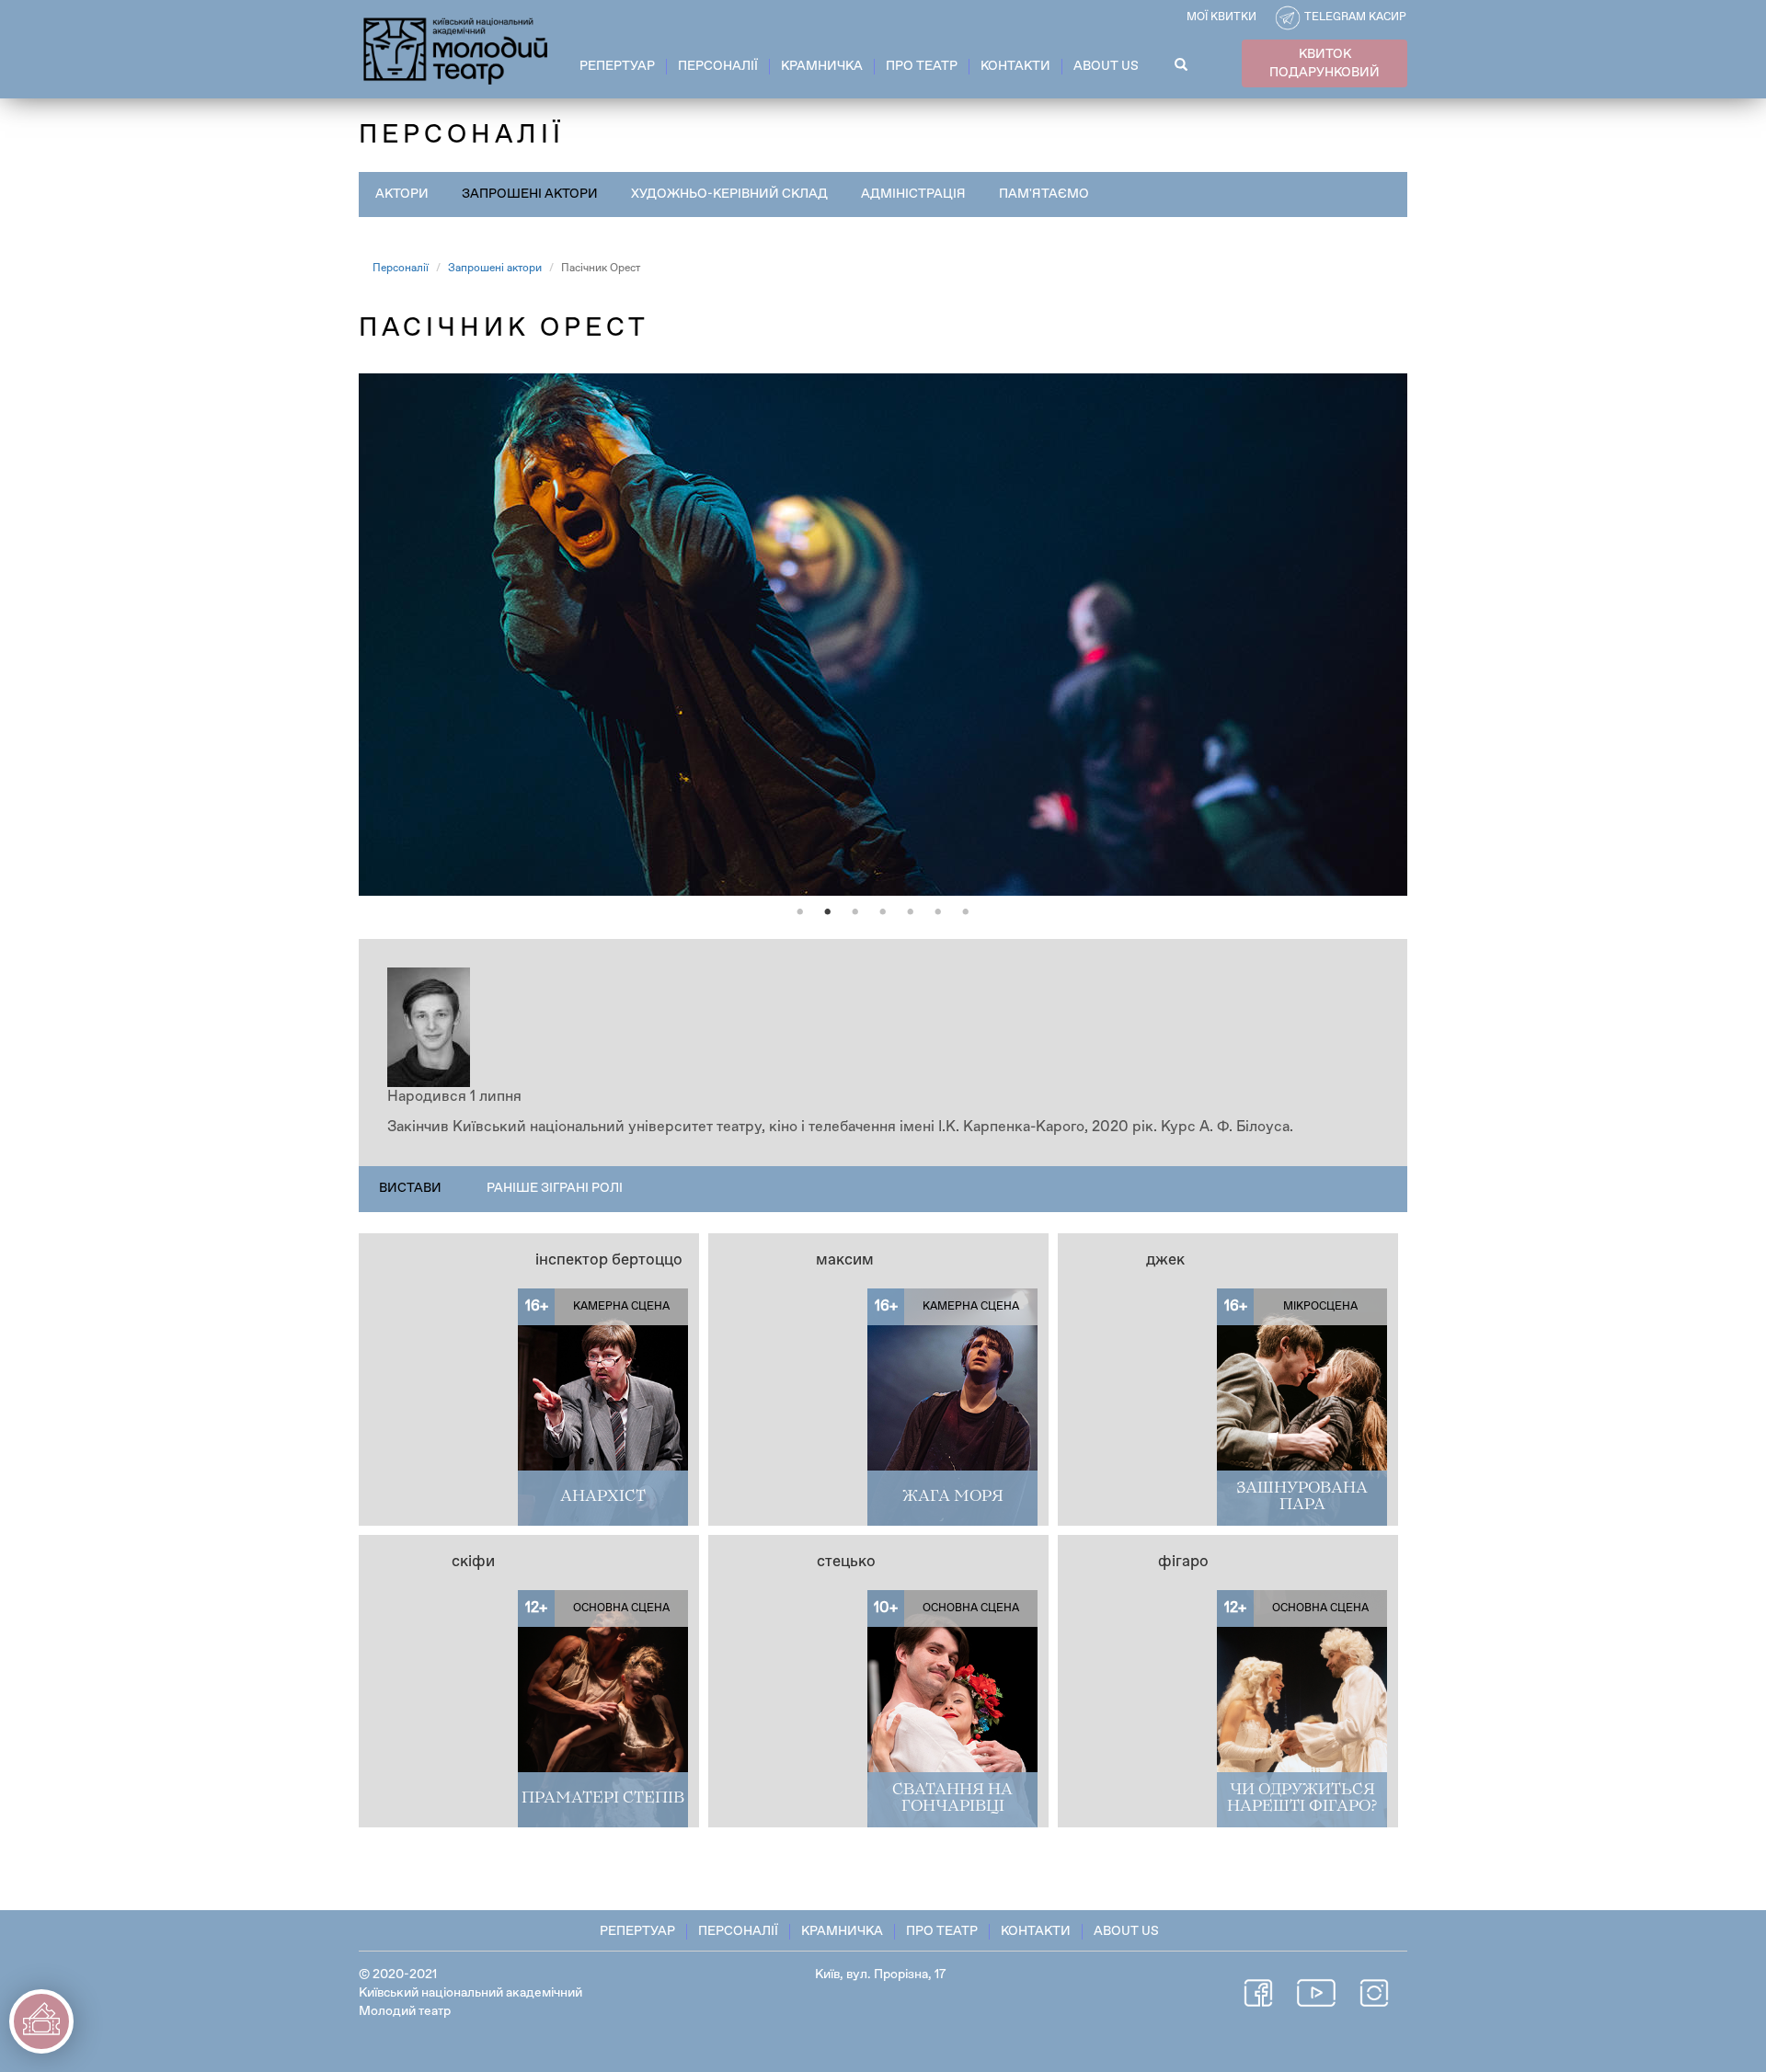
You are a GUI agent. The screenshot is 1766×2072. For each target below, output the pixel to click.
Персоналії (718, 66)
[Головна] (457, 48)
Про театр (922, 66)
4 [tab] (883, 912)
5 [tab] (911, 912)
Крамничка (822, 66)
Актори (402, 194)
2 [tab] (828, 912)
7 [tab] (966, 912)
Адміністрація (913, 194)
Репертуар (617, 66)
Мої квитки (1221, 17)
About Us (1106, 66)
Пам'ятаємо (1044, 194)
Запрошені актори (530, 194)
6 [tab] (938, 912)
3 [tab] (855, 912)
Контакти (1015, 66)
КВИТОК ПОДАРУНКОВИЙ (1324, 63)
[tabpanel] (883, 635)
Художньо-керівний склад (729, 194)
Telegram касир (1355, 17)
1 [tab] (800, 912)
